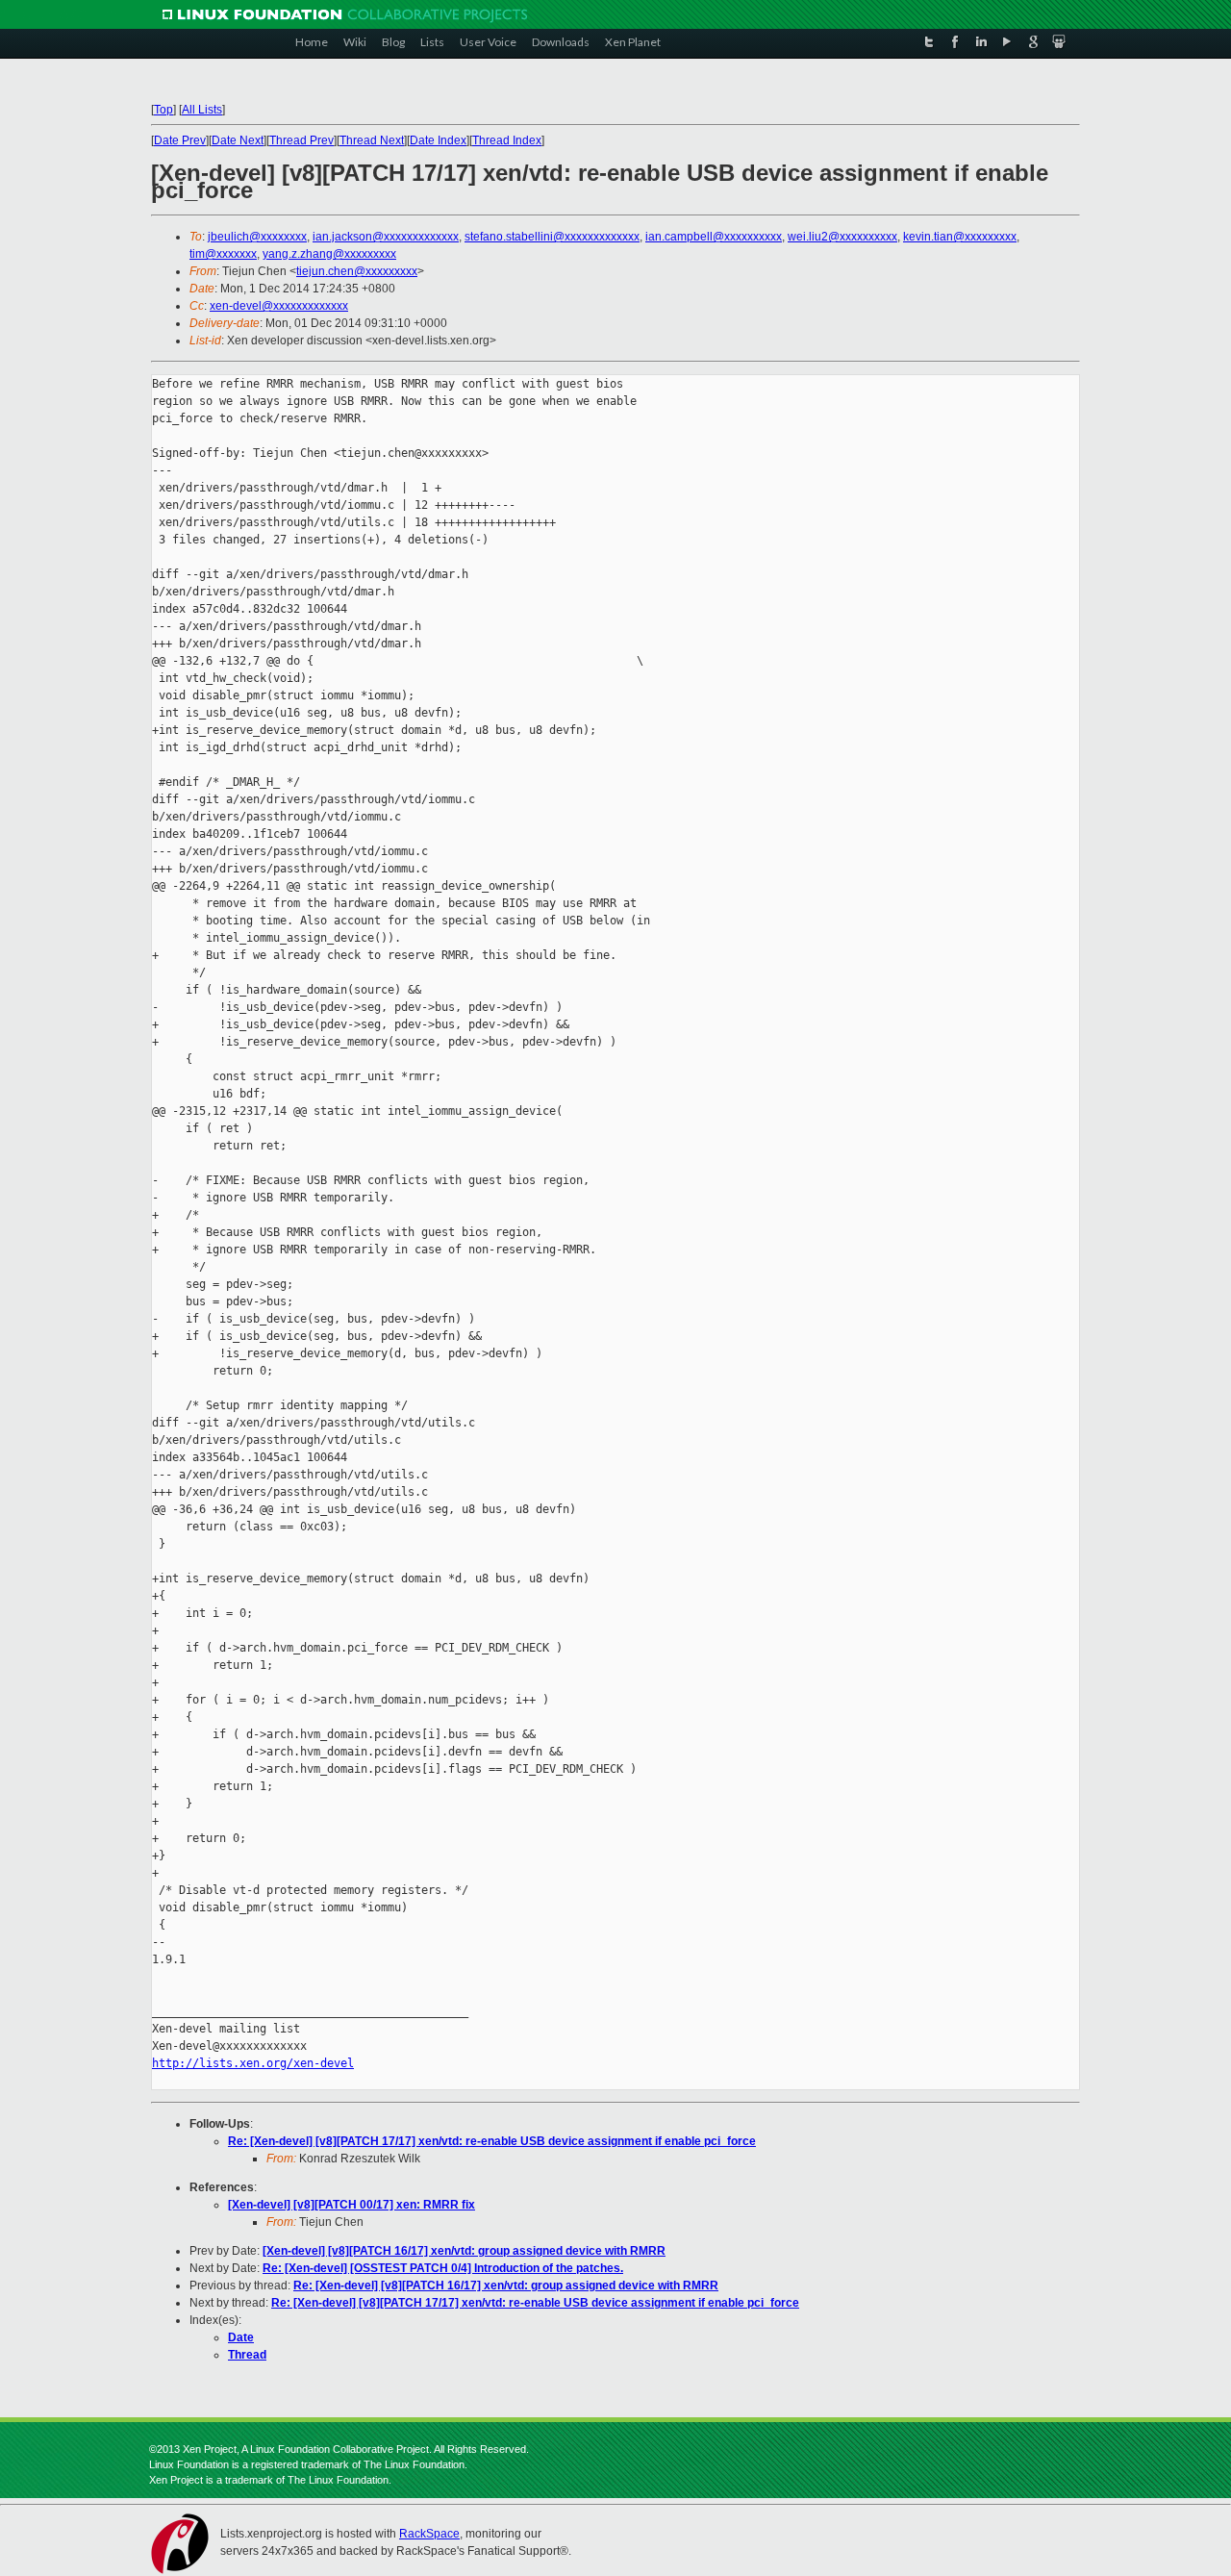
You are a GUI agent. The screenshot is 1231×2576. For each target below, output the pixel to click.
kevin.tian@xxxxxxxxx (960, 237)
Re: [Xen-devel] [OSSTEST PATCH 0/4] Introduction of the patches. (443, 2268)
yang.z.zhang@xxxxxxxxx (329, 254)
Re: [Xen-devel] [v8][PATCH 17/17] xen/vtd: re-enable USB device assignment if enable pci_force (492, 2141)
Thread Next (372, 140)
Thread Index (507, 140)
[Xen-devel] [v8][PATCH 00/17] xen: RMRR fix (352, 2205)
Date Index (438, 140)
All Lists (202, 110)
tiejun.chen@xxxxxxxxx (357, 271)
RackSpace (429, 2534)
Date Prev (180, 140)
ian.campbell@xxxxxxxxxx (714, 237)
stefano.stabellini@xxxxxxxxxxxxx (552, 237)
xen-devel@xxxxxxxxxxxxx (279, 306)
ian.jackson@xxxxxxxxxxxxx (386, 237)
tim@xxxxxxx (223, 254)
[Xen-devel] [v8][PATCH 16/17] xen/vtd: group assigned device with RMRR (464, 2251)
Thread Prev (301, 140)
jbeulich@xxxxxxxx (257, 237)
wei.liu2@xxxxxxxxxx (842, 237)
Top (163, 110)
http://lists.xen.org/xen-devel (253, 2063)
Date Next (238, 140)
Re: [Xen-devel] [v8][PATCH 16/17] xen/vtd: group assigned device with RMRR (506, 2286)
